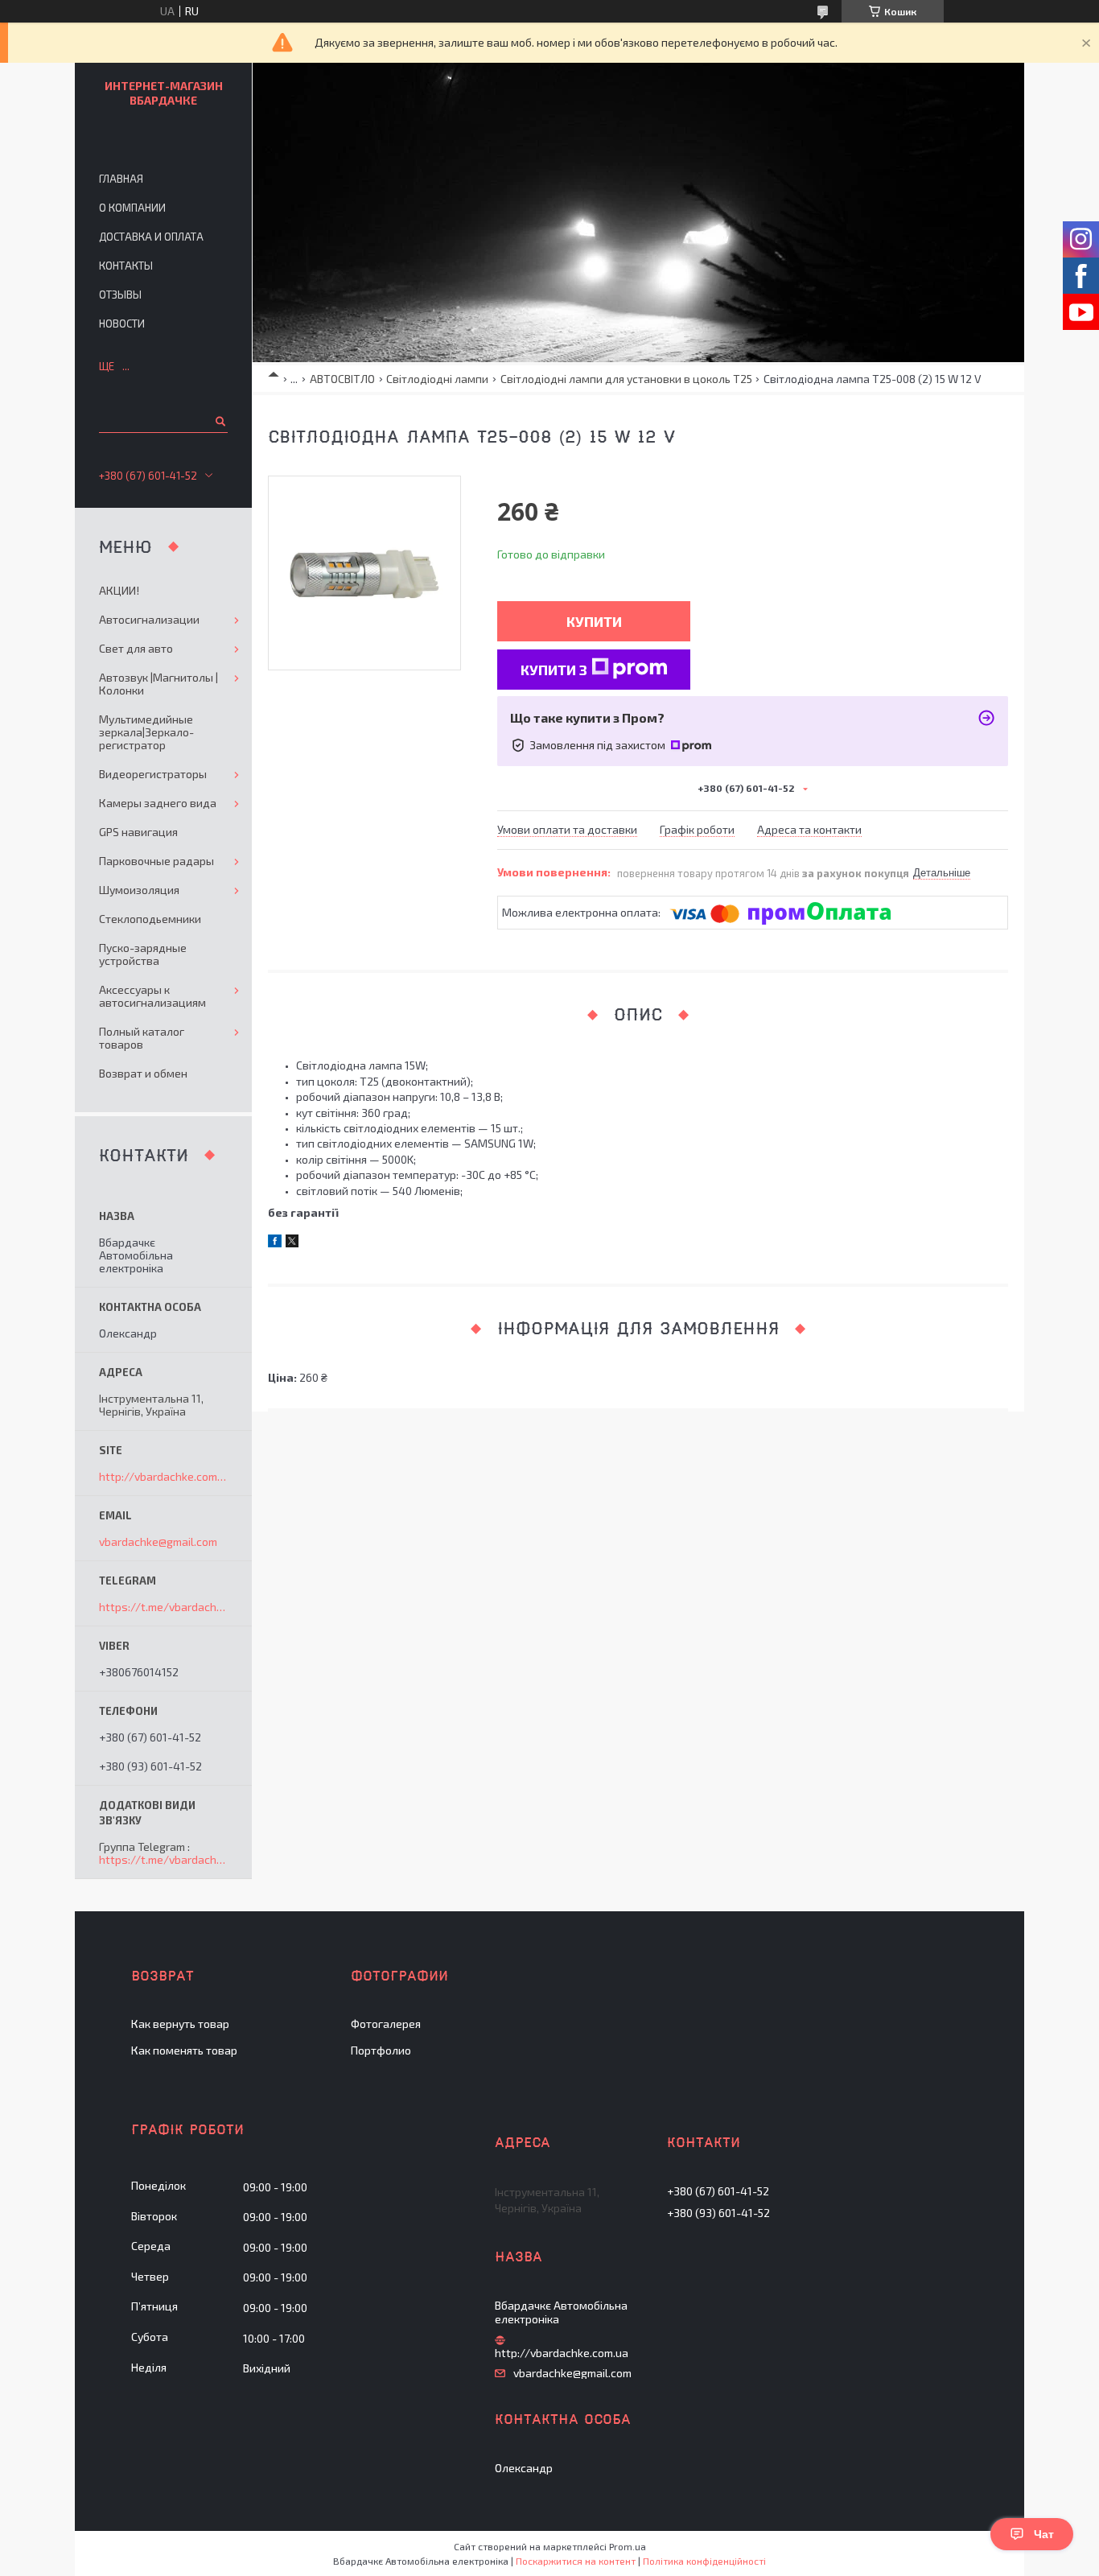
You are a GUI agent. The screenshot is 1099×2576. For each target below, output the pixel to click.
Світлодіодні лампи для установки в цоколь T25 (626, 379)
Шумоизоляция (139, 890)
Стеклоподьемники (150, 919)
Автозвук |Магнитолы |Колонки (158, 684)
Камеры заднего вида (158, 803)
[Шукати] (219, 421)
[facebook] (275, 1243)
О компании (132, 208)
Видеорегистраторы (153, 774)
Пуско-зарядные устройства (143, 954)
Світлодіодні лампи (437, 379)
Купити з (554, 670)
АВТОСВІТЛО (342, 379)
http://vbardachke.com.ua (163, 1477)
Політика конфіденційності (704, 2561)
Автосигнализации (149, 619)
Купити (594, 621)
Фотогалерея (386, 2024)
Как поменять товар (184, 2050)
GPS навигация (138, 832)
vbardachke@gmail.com (158, 1542)
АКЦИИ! (119, 590)
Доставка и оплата (151, 237)
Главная (121, 179)
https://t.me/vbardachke (164, 1607)
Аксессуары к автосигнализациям (152, 996)
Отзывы (120, 295)
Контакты (126, 266)
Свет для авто (136, 648)
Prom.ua (628, 2546)
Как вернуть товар (180, 2024)
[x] (292, 1243)
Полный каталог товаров (142, 1038)
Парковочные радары (156, 861)
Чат (1044, 2534)
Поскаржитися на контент (576, 2561)
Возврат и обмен (143, 1073)
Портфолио (381, 2050)
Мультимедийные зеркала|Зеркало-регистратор (146, 732)
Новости (122, 324)
